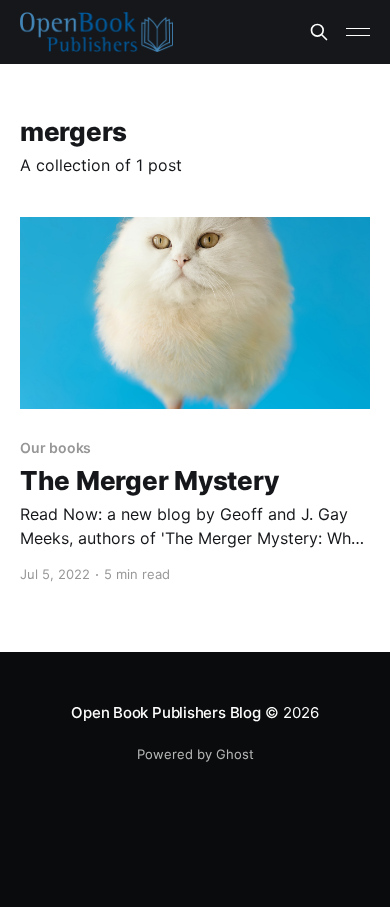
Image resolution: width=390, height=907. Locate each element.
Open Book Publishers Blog (165, 712)
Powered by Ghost (195, 754)
